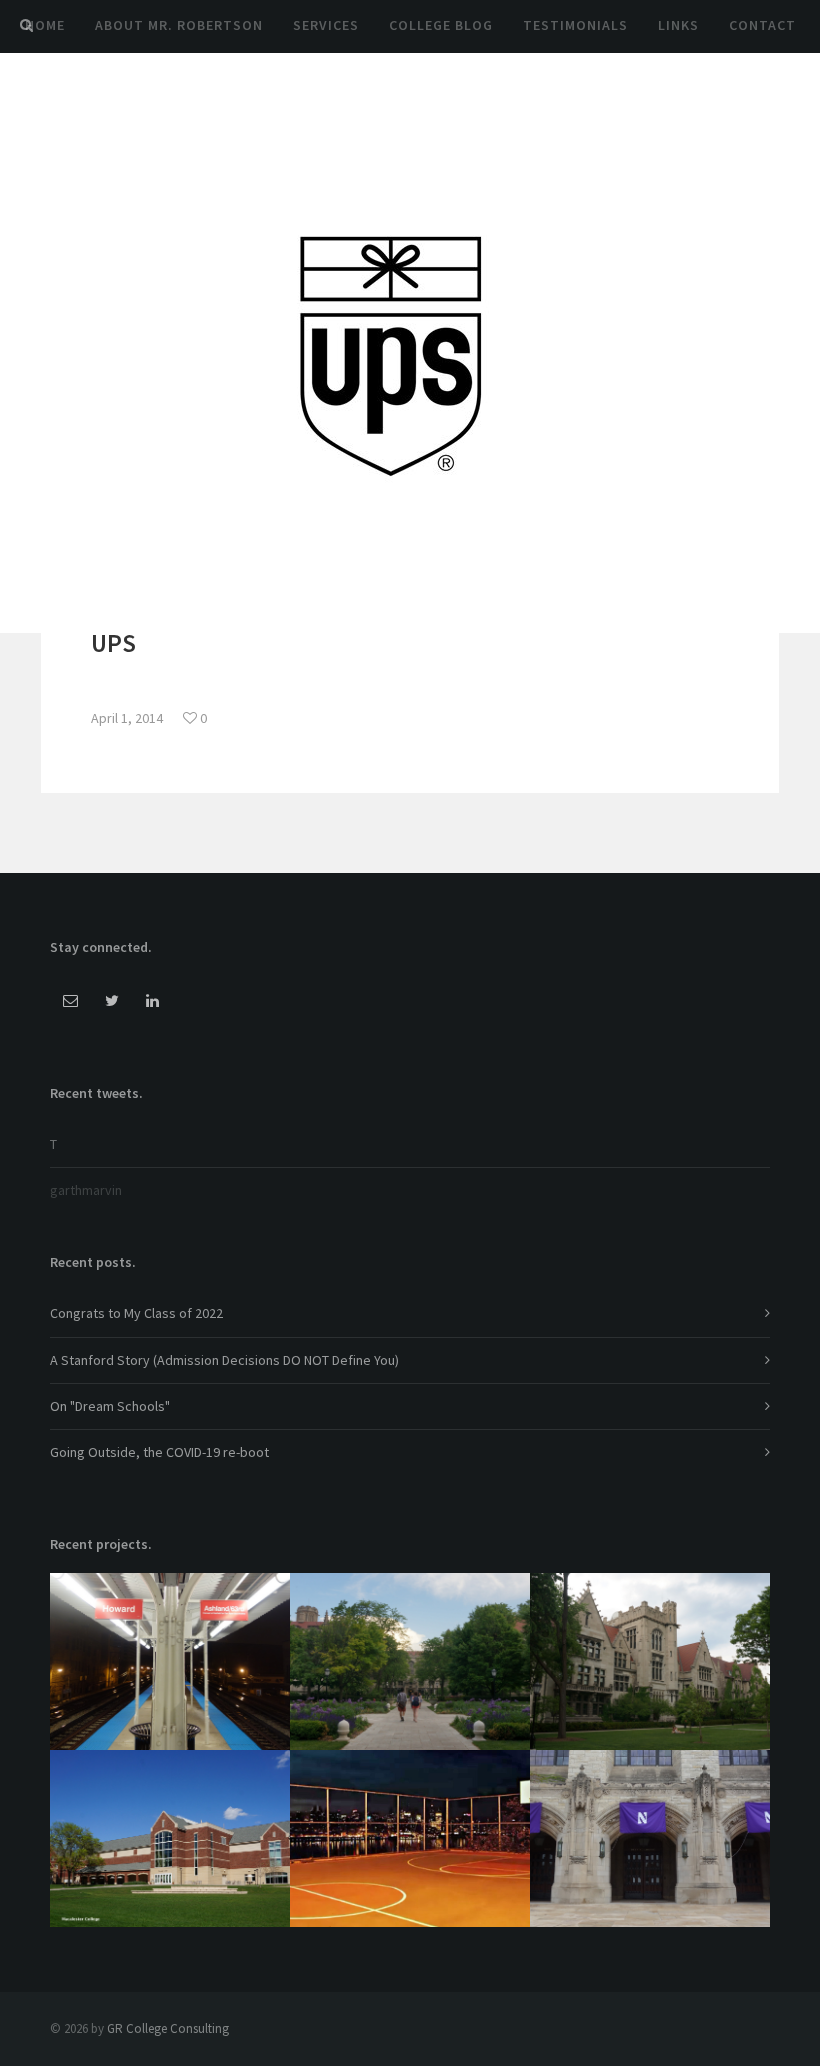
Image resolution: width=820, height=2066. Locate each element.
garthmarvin (86, 1190)
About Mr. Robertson (179, 25)
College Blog (441, 25)
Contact (762, 25)
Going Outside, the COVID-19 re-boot (159, 1452)
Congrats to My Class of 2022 (136, 1313)
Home (45, 25)
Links (678, 25)
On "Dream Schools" (110, 1406)
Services (326, 25)
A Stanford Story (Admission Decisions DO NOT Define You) (224, 1360)
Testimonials (575, 25)
